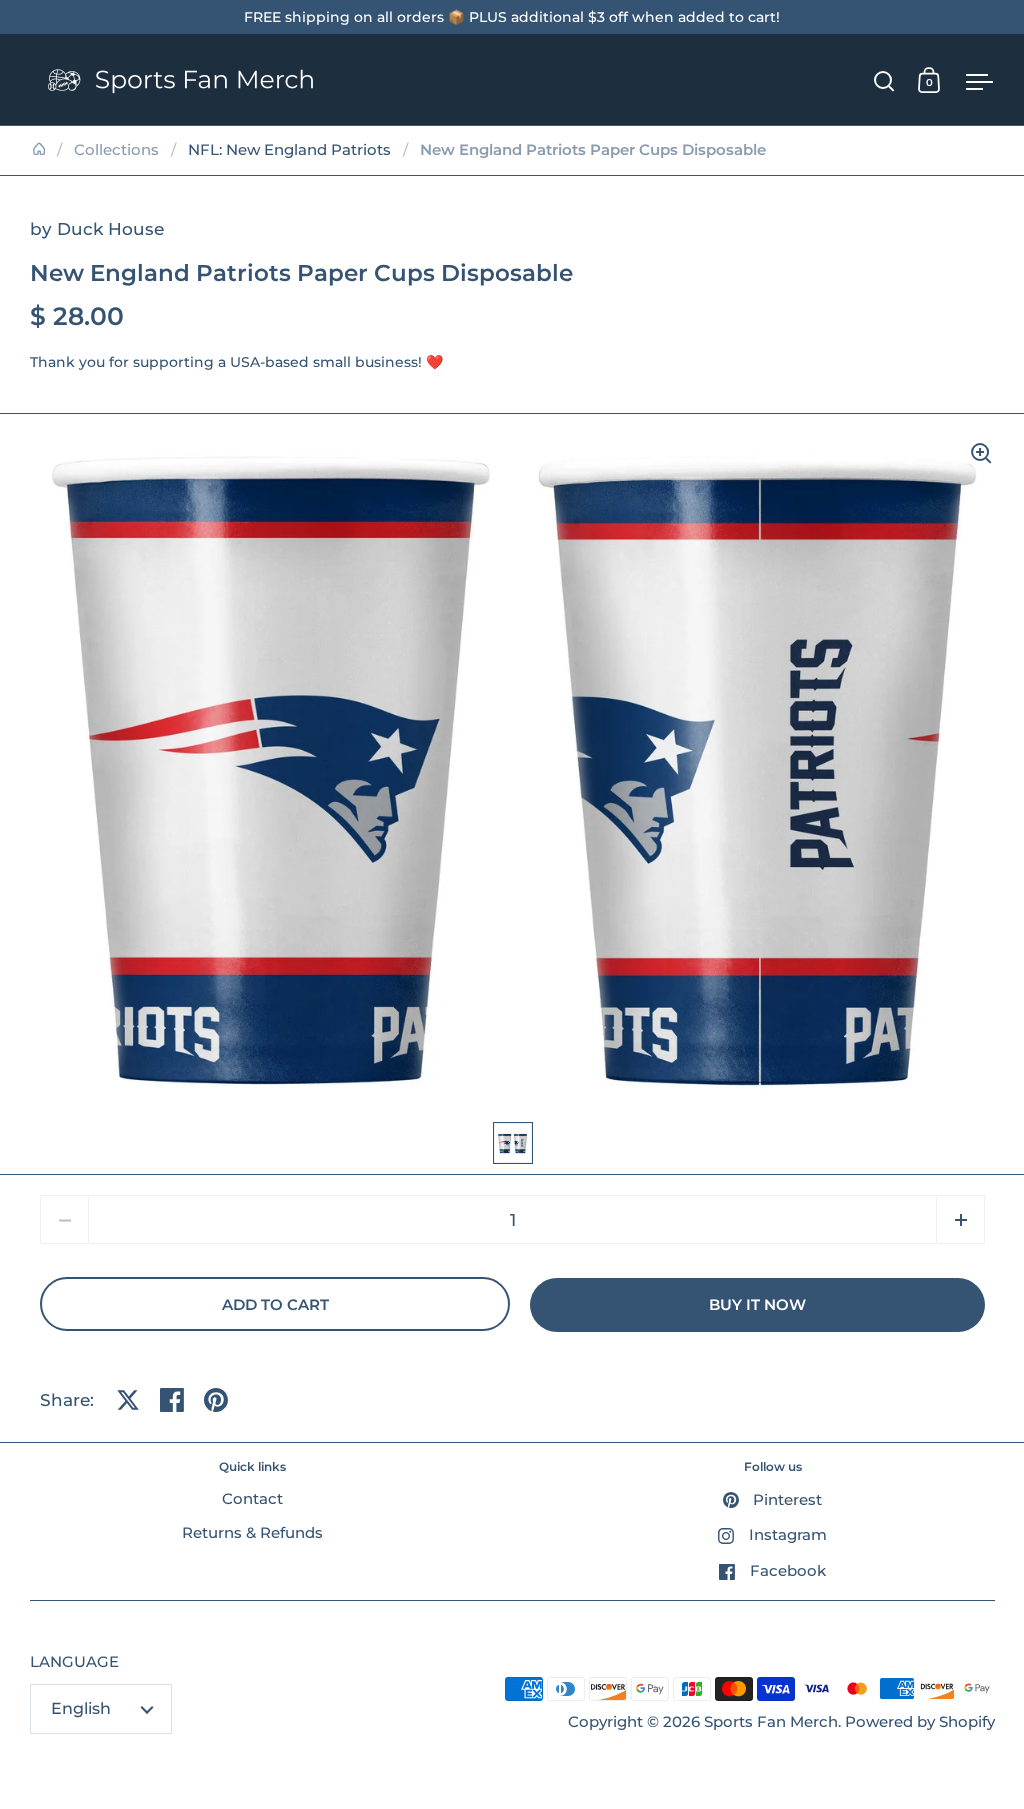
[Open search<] (884, 80)
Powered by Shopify (920, 1722)
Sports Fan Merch (771, 1722)
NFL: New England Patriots (289, 150)
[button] (960, 1219)
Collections (116, 150)
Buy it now (757, 1305)
